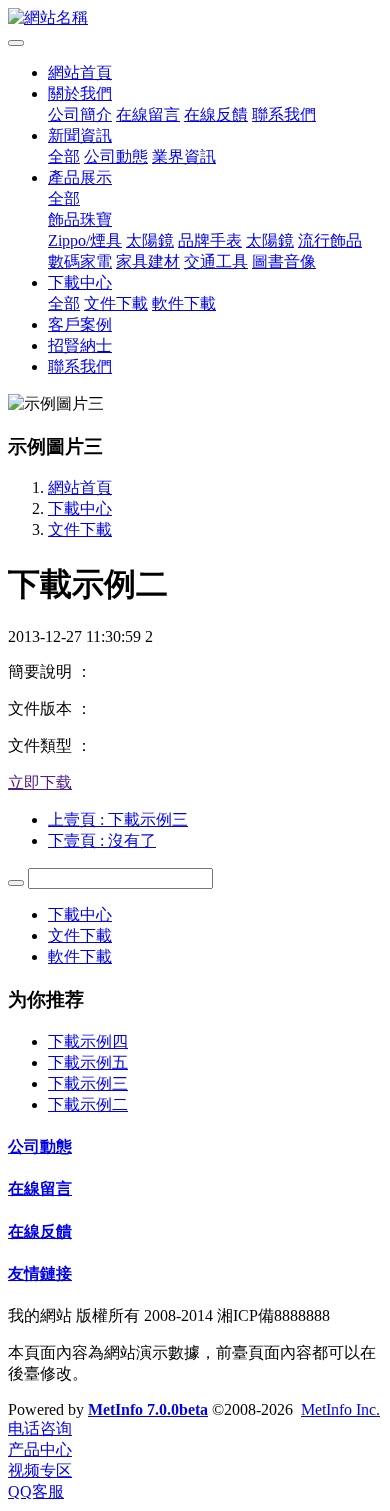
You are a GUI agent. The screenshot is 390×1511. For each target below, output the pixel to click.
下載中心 (80, 282)
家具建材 (148, 261)
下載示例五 (88, 1062)
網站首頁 (80, 72)
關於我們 (80, 93)
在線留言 (148, 114)
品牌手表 (210, 240)
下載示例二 (88, 1104)
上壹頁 (118, 819)
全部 (64, 156)
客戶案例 (80, 324)
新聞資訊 (80, 135)
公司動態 (116, 156)
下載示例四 (88, 1041)
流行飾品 (330, 240)
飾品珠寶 (80, 219)
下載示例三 (88, 1083)
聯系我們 (284, 114)
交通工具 (216, 261)
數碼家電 (80, 261)
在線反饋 (216, 114)
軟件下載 (184, 303)
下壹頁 (102, 840)
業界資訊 (184, 156)
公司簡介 (80, 114)
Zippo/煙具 (85, 240)
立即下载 (40, 782)
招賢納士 (80, 345)
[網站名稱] (195, 18)
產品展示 (80, 177)
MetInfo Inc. (340, 1409)
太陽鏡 (150, 240)
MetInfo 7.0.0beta (148, 1409)
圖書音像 (284, 261)
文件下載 (116, 303)
